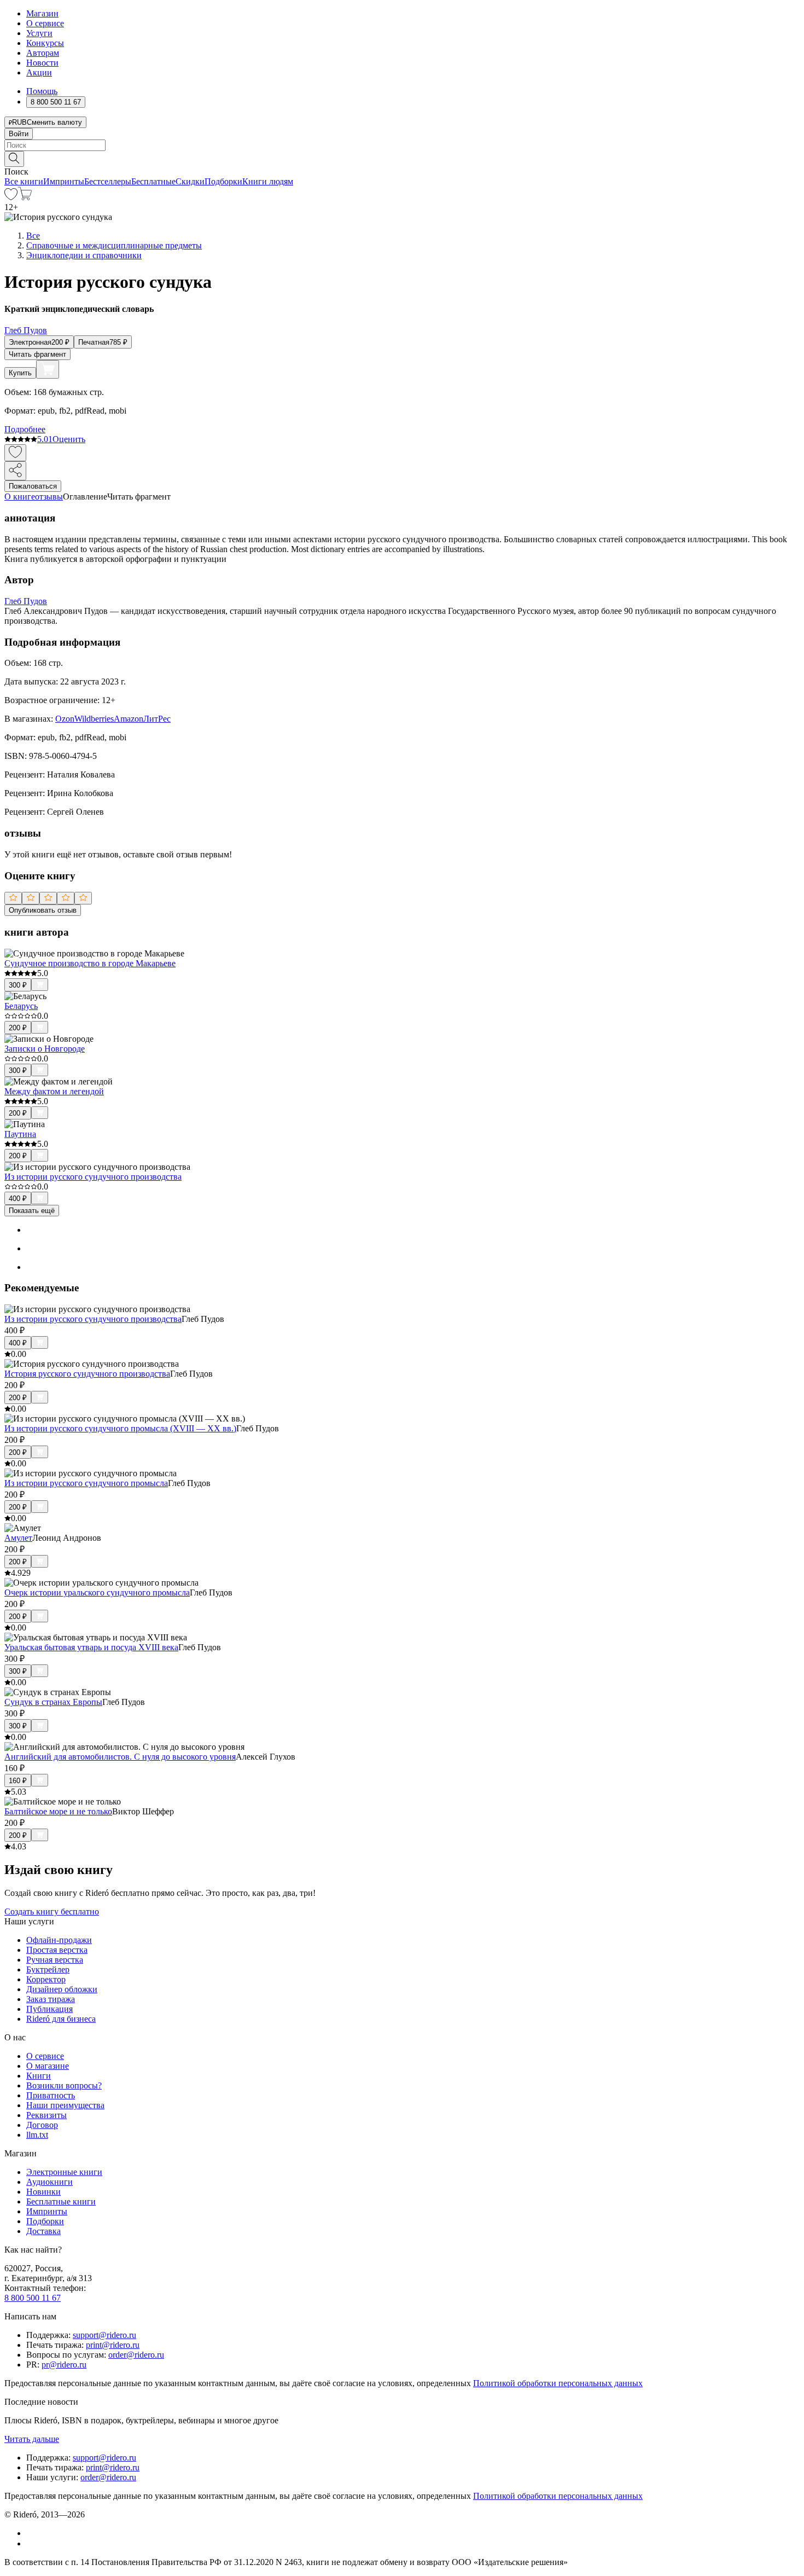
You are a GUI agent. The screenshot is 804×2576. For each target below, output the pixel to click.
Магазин (42, 13)
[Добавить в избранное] (15, 453)
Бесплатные (153, 181)
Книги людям (268, 181)
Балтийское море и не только (58, 1811)
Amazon (129, 719)
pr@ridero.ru (64, 2365)
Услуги (39, 33)
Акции (39, 72)
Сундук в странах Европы (53, 1702)
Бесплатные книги (61, 2201)
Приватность (51, 2095)
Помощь (42, 91)
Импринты (64, 181)
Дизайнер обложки (62, 1989)
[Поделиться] (15, 471)
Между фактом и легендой (54, 1091)
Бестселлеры (108, 181)
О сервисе (45, 23)
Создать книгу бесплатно (52, 1911)
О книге (20, 497)
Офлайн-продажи (59, 1940)
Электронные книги (64, 2172)
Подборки (223, 181)
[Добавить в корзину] (48, 369)
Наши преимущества (65, 2105)
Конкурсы (45, 43)
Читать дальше (32, 2439)
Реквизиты (46, 2115)
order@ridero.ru (136, 2355)
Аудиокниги (49, 2182)
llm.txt (37, 2135)
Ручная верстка (55, 1960)
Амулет (18, 1538)
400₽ (18, 1199)
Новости (42, 63)
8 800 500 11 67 (33, 2298)
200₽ (18, 1028)
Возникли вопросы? (64, 2085)
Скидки (190, 181)
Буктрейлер (48, 1969)
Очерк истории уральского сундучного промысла (97, 1592)
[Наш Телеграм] (31, 2543)
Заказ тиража (51, 1999)
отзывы (49, 497)
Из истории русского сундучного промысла (86, 1483)
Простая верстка (57, 1950)
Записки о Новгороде (45, 1049)
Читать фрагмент (37, 354)
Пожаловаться (33, 486)
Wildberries (94, 719)
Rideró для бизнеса (61, 2019)
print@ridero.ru (113, 2345)
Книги (39, 2076)
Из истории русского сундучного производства (93, 1177)
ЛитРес (157, 719)
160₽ (18, 1781)
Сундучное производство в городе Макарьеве (90, 963)
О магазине (48, 2066)
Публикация (49, 2009)
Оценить (69, 439)
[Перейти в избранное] (11, 197)
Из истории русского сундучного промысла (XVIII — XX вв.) (120, 1428)
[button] (402, 158)
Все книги (24, 181)
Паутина (20, 1134)
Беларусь (21, 1006)
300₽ (18, 985)
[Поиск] (14, 159)
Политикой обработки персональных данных (558, 2383)
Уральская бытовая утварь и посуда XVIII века (91, 1647)
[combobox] (402, 145)
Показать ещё (32, 1211)
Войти (19, 134)
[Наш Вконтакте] (32, 2533)
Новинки (43, 2192)
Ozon (65, 719)
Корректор (46, 1979)
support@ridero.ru (104, 2335)
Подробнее (25, 429)
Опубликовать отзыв (43, 910)
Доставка (43, 2231)
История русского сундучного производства (87, 1374)
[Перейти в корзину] (25, 197)
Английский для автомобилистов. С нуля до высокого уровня (120, 1757)
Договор (42, 2125)
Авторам (43, 53)
